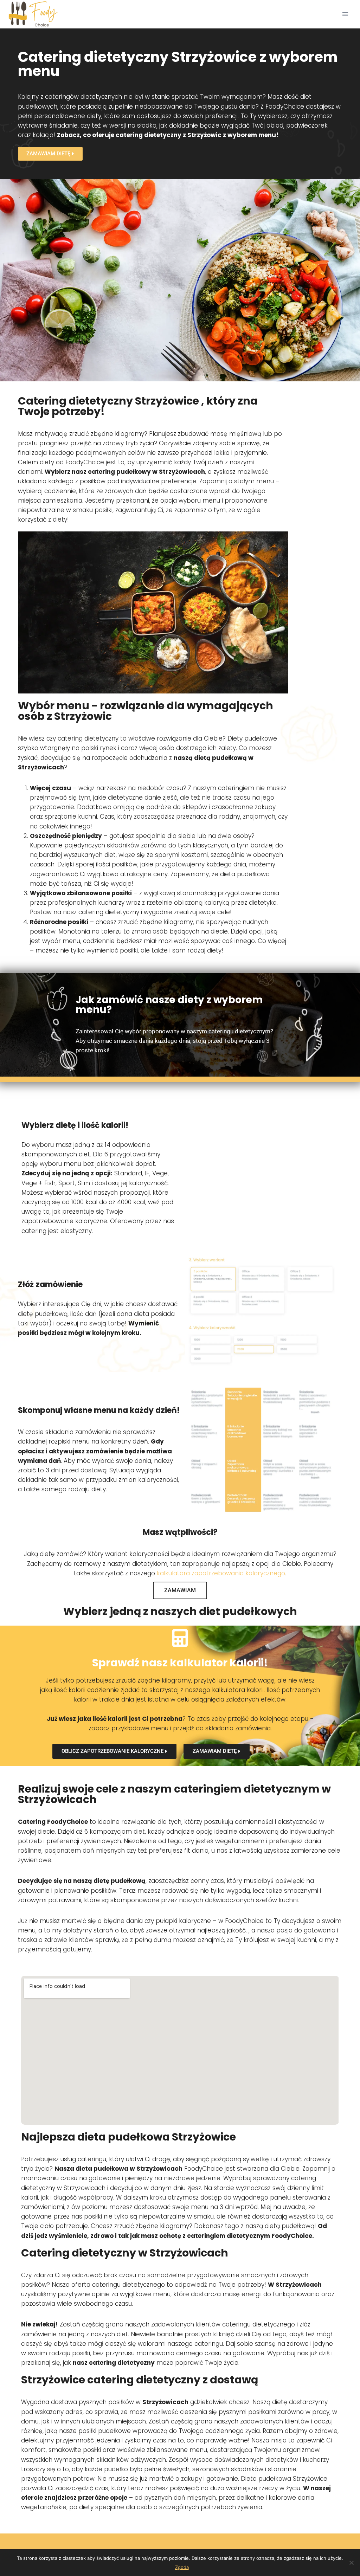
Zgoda (182, 2567)
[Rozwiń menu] (345, 14)
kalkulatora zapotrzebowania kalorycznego (221, 1573)
